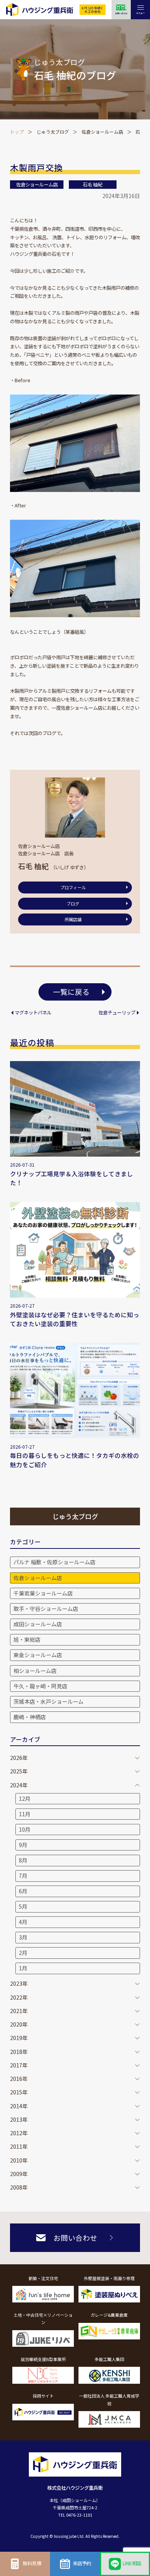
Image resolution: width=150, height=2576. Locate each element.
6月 (23, 1891)
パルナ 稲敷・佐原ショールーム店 (54, 1562)
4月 (23, 1922)
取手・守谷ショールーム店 (46, 1609)
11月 (25, 1814)
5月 (23, 1906)
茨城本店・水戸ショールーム (48, 1701)
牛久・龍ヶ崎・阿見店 (40, 1686)
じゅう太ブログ (53, 132)
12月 (25, 1798)
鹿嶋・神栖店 (30, 1717)
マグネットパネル (33, 1013)
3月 (23, 1937)
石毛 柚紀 (92, 185)
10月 (25, 1829)
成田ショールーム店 (38, 1624)
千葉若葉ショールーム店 (43, 1593)
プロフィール (73, 887)
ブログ (73, 903)
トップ (17, 132)
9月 (23, 1845)
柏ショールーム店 (35, 1671)
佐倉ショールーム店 (102, 132)
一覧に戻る (71, 992)
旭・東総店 (27, 1639)
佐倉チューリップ (117, 1013)
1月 (23, 1968)
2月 (23, 1953)
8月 (23, 1860)
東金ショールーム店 (38, 1655)
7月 (23, 1876)
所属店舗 (73, 919)
